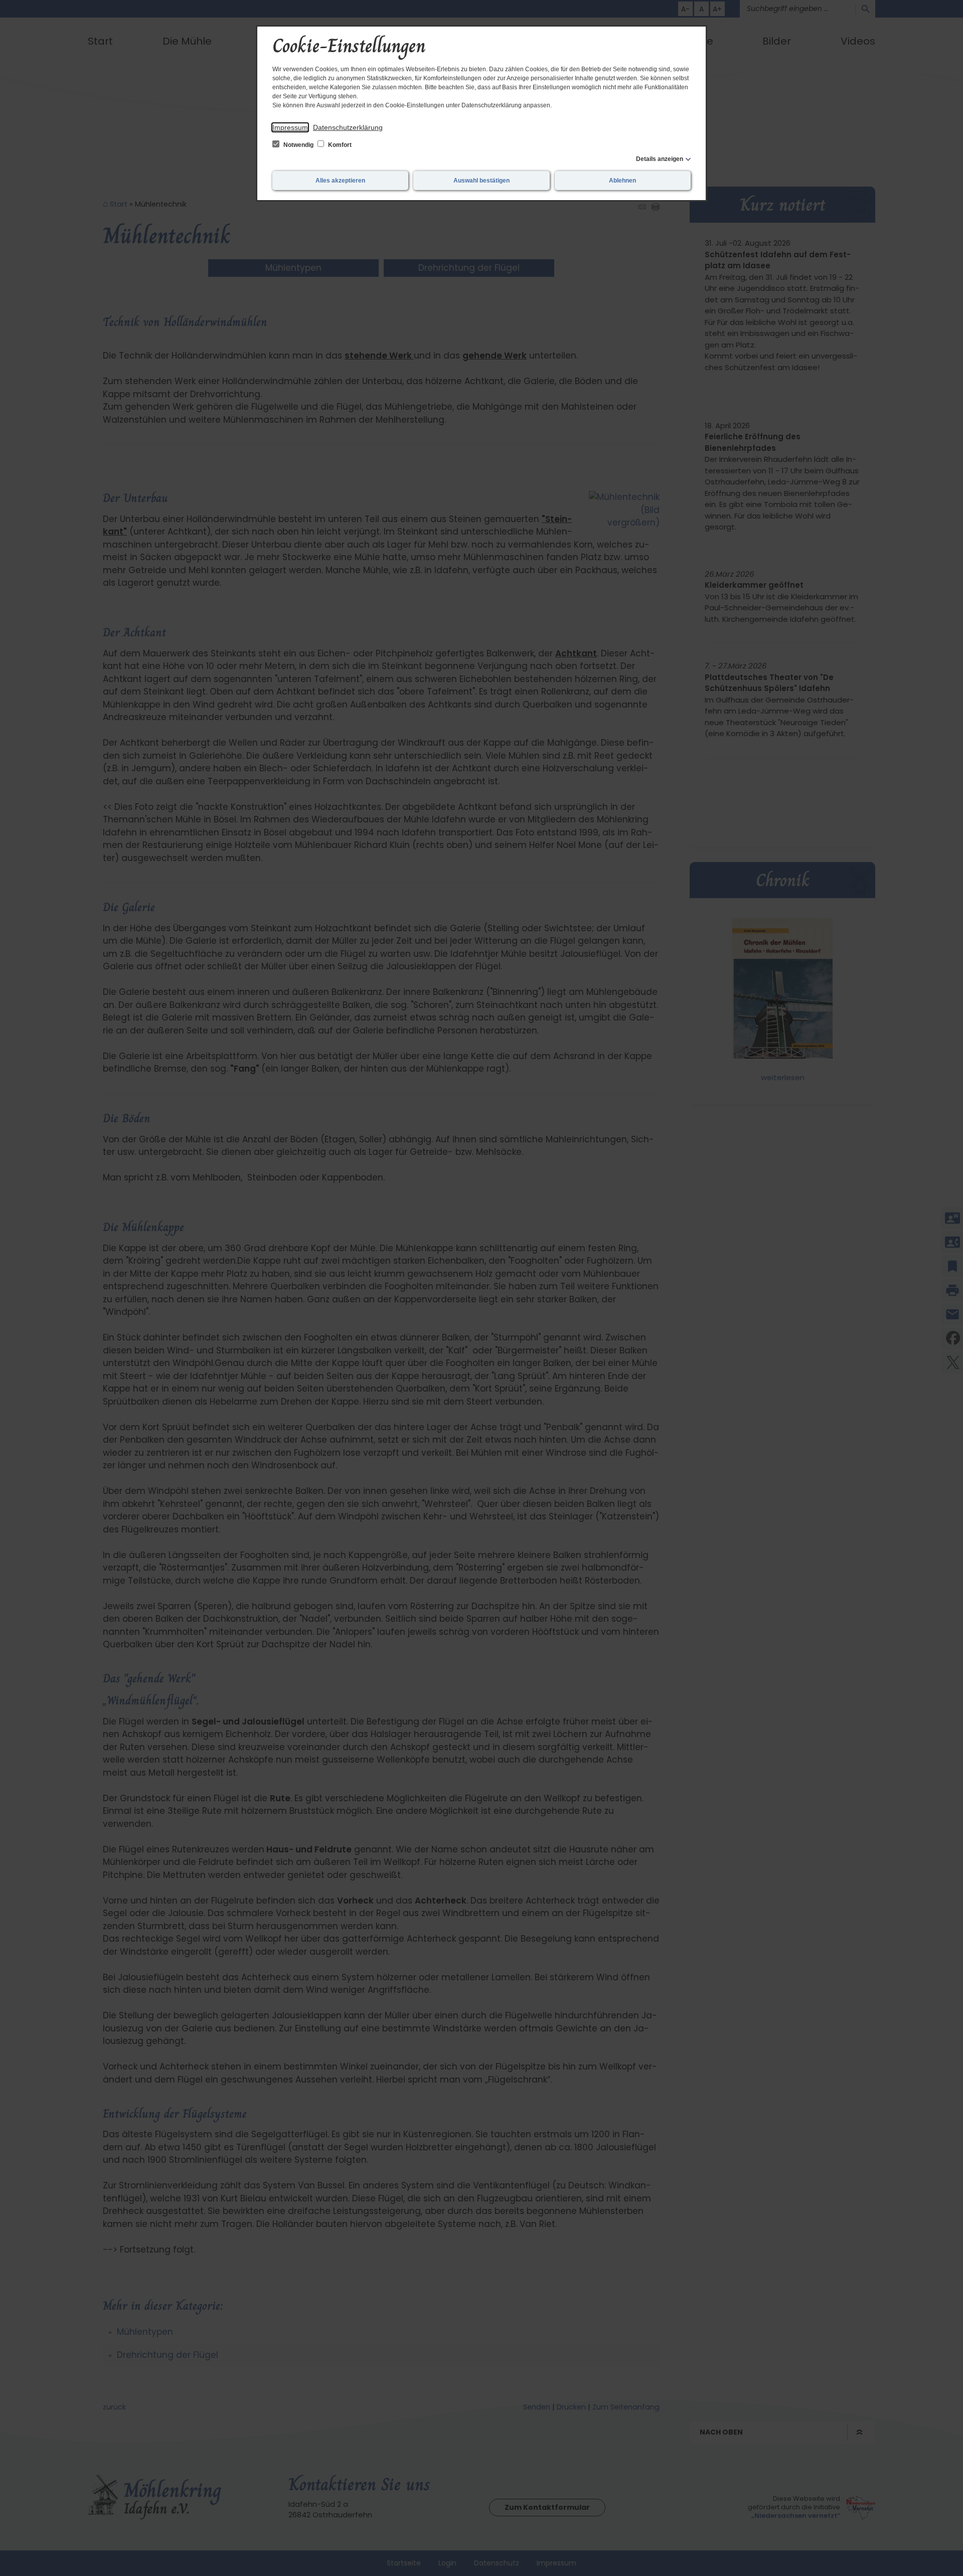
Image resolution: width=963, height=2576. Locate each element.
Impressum (290, 127)
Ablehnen (622, 181)
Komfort (339, 145)
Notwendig (298, 145)
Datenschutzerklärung (348, 127)
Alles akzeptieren (340, 181)
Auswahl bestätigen (481, 181)
